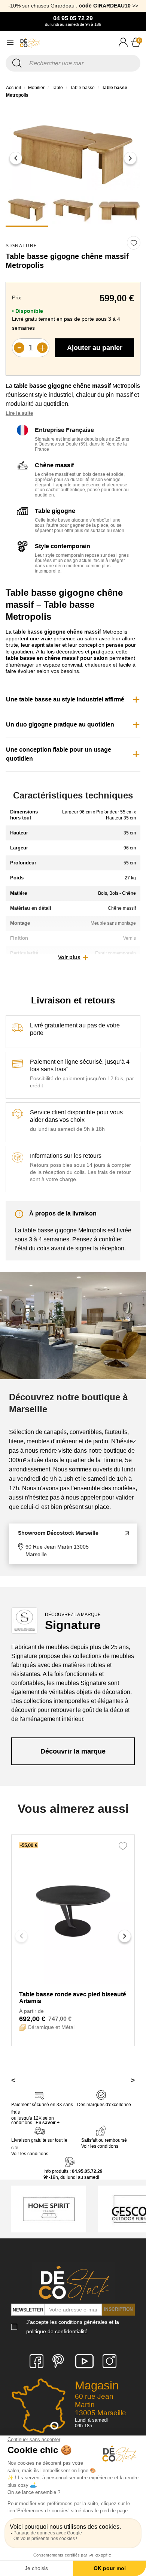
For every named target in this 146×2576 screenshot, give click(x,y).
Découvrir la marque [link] (73, 1751)
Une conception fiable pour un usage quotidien (59, 754)
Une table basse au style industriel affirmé (65, 699)
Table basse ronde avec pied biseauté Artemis (73, 1998)
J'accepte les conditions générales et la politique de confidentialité (73, 2327)
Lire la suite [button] (19, 413)
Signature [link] (22, 246)
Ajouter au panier (95, 348)
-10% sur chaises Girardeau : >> (73, 6)
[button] (16, 158)
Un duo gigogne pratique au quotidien (60, 724)
